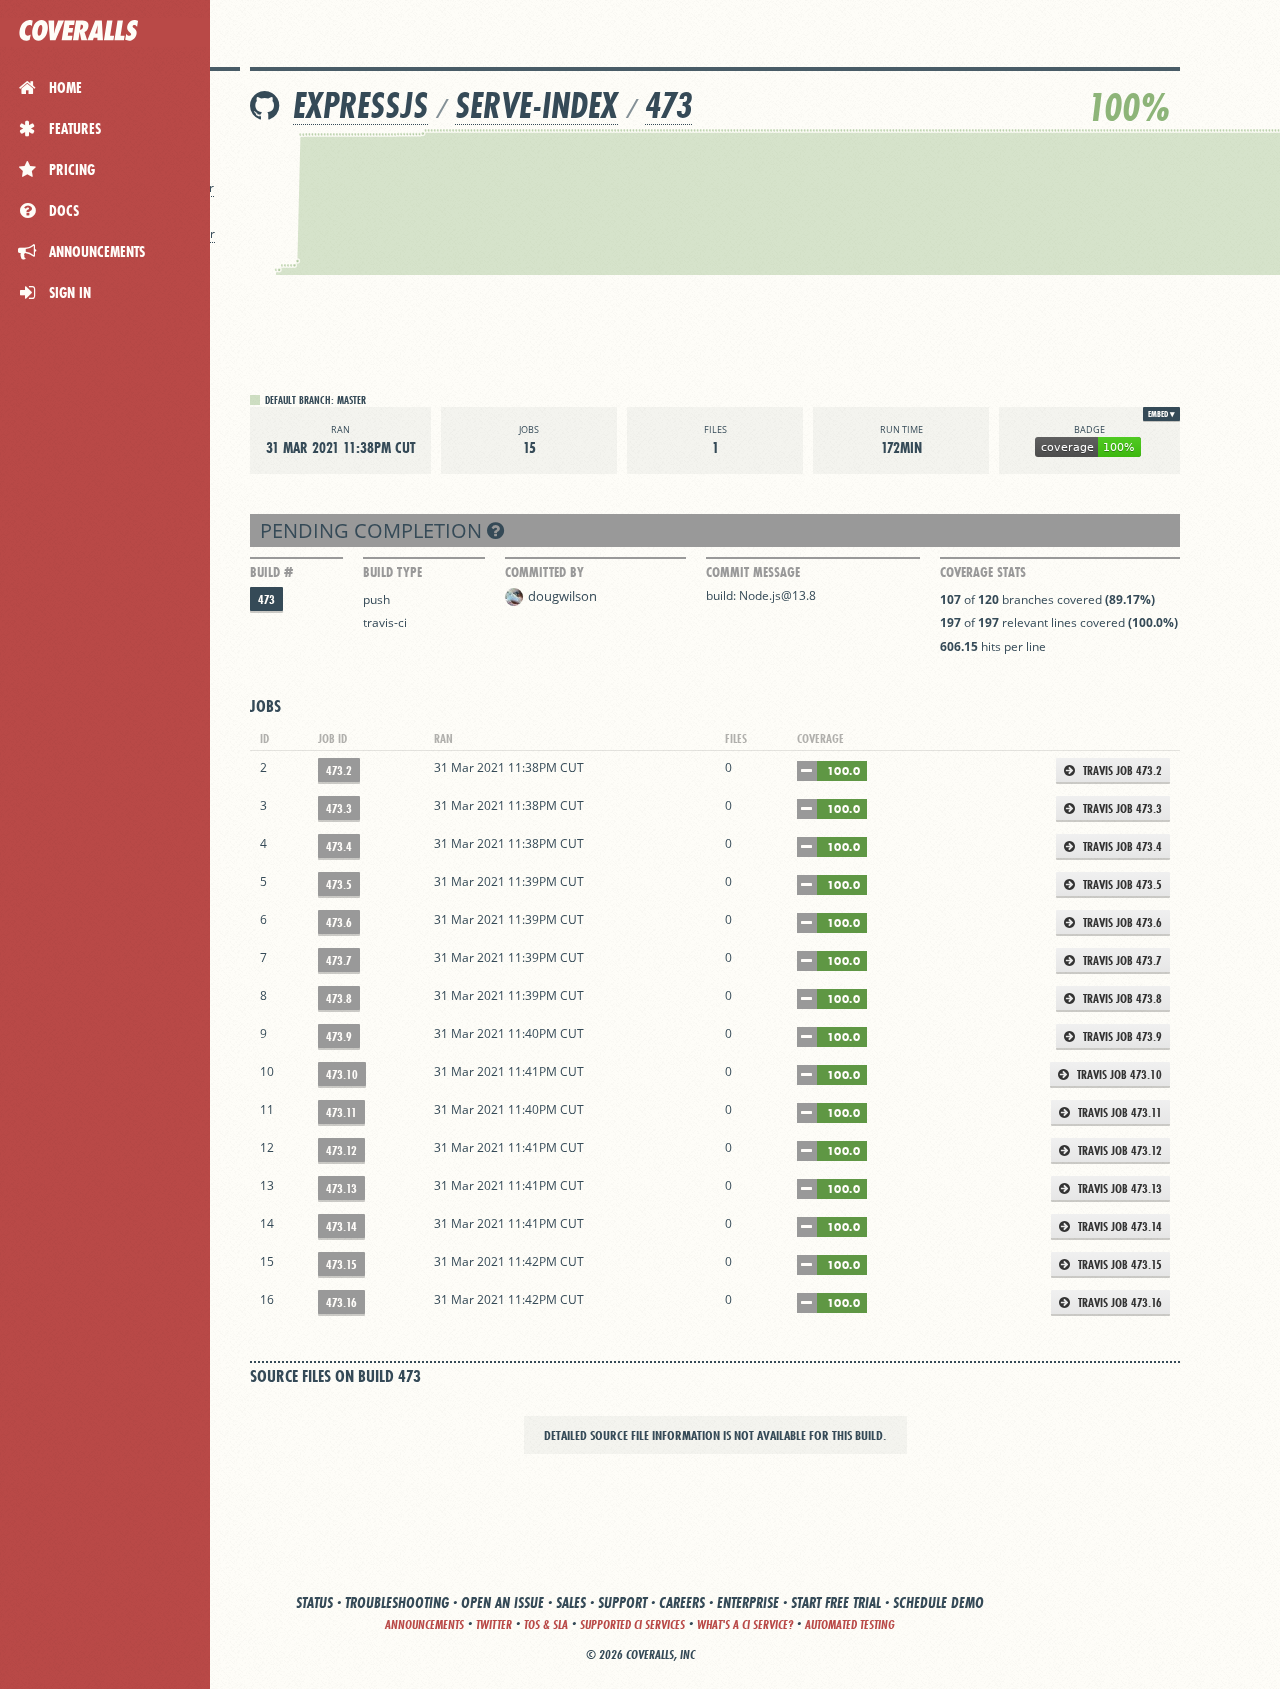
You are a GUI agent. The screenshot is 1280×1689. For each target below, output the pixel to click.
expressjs (360, 105)
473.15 (341, 1264)
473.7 (339, 960)
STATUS (314, 1602)
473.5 (339, 884)
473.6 (339, 922)
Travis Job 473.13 (1118, 1188)
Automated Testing (850, 1624)
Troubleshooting (397, 1602)
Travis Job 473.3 (1121, 808)
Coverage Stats (983, 572)
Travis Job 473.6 (1121, 922)
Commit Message (753, 572)
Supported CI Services (632, 1624)
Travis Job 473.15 (1118, 1264)
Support (622, 1602)
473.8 (339, 998)
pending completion (373, 530)
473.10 (342, 1074)
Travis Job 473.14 (1118, 1226)
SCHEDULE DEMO (938, 1602)
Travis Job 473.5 (1121, 884)
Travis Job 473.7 (1121, 960)
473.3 (339, 808)
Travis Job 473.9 (1121, 1036)
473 (668, 105)
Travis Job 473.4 (1121, 846)
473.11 (341, 1112)
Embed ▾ (1161, 414)
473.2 (339, 770)
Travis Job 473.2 (1121, 770)
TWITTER (494, 1624)
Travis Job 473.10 (1118, 1074)
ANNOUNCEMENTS (424, 1624)
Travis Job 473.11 (1118, 1112)
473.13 (341, 1188)
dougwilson (562, 596)
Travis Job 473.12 (1118, 1150)
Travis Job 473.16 (1118, 1302)
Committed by (544, 572)
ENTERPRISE (748, 1602)
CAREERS (682, 1602)
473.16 (341, 1302)
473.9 (339, 1036)
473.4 (339, 846)
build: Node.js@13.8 (761, 595)
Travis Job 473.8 (1121, 998)
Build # (271, 572)
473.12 (341, 1150)
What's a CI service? (745, 1624)
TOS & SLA (546, 1624)
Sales (571, 1602)
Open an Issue (502, 1602)
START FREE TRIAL (836, 1602)
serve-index (536, 105)
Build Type (392, 572)
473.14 (341, 1226)
